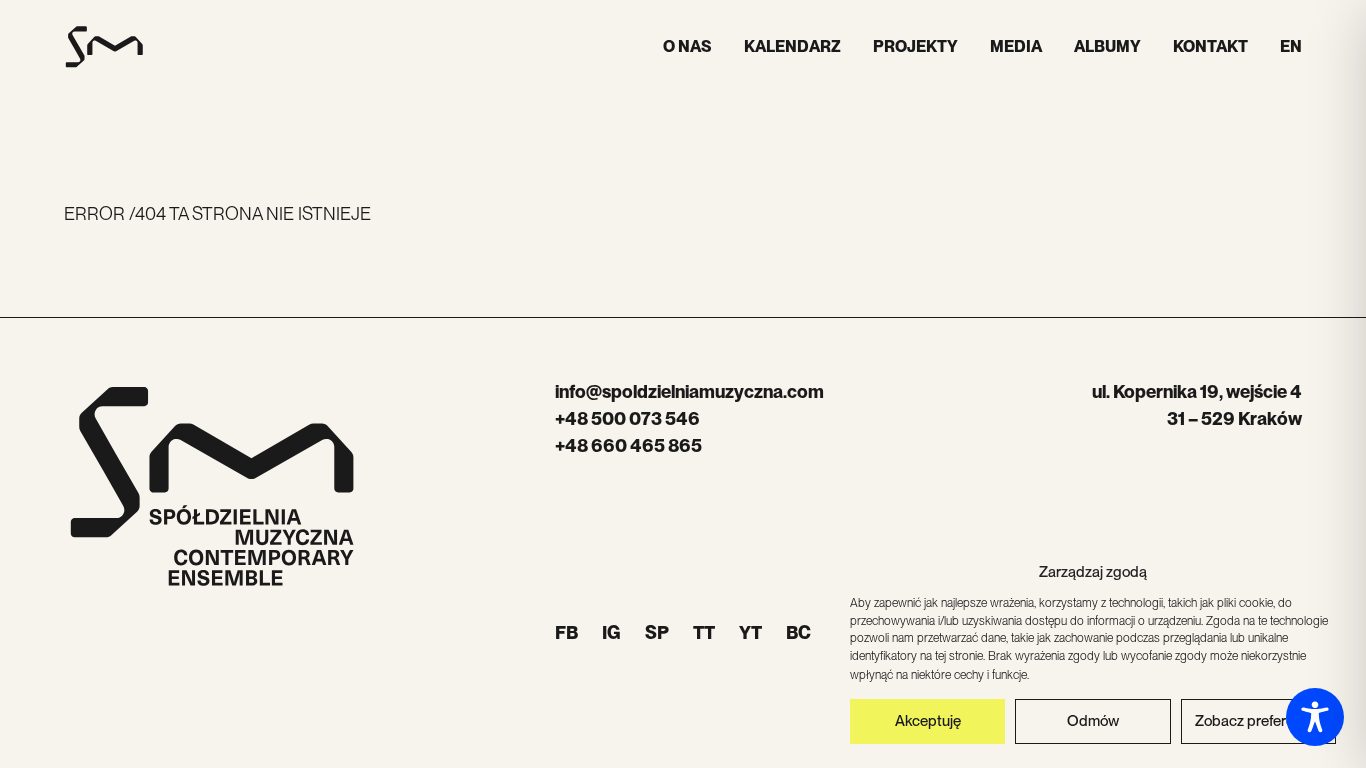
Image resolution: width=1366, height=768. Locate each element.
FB (566, 632)
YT (750, 632)
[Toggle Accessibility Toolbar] (1315, 717)
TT (704, 632)
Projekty (915, 46)
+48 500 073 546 (627, 418)
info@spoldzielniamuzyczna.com (689, 391)
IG (611, 632)
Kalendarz (792, 46)
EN (1291, 46)
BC (798, 632)
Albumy (1107, 46)
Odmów (1093, 721)
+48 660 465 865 (628, 445)
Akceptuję (928, 721)
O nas (687, 46)
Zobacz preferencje (1258, 721)
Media (1016, 46)
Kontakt (1210, 46)
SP (657, 632)
